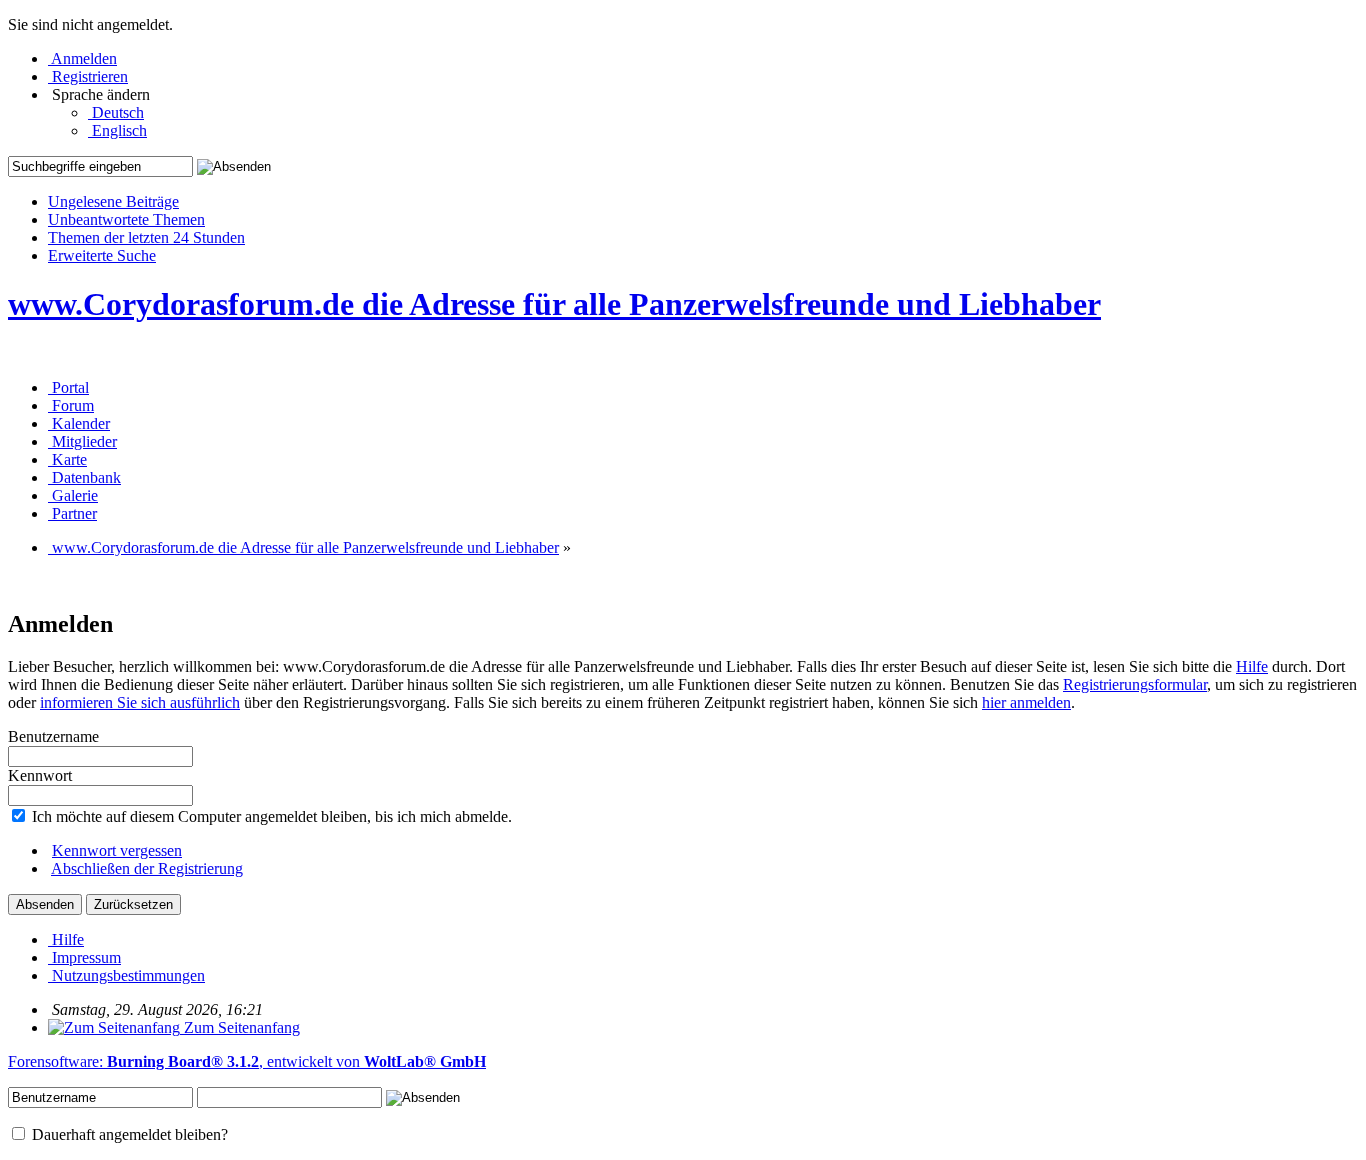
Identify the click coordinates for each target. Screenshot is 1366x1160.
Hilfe (1252, 666)
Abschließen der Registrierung (147, 868)
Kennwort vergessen (117, 850)
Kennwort (40, 775)
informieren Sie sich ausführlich (140, 702)
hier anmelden (1026, 702)
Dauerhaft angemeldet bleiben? (128, 1134)
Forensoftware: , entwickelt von (247, 1061)
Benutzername (53, 736)
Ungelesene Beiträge (113, 201)
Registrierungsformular (1135, 684)
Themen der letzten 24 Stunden (146, 237)
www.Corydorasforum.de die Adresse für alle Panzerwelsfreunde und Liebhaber (554, 304)
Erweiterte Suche (102, 255)
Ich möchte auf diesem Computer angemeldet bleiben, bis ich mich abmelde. (270, 816)
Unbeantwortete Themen (126, 219)
